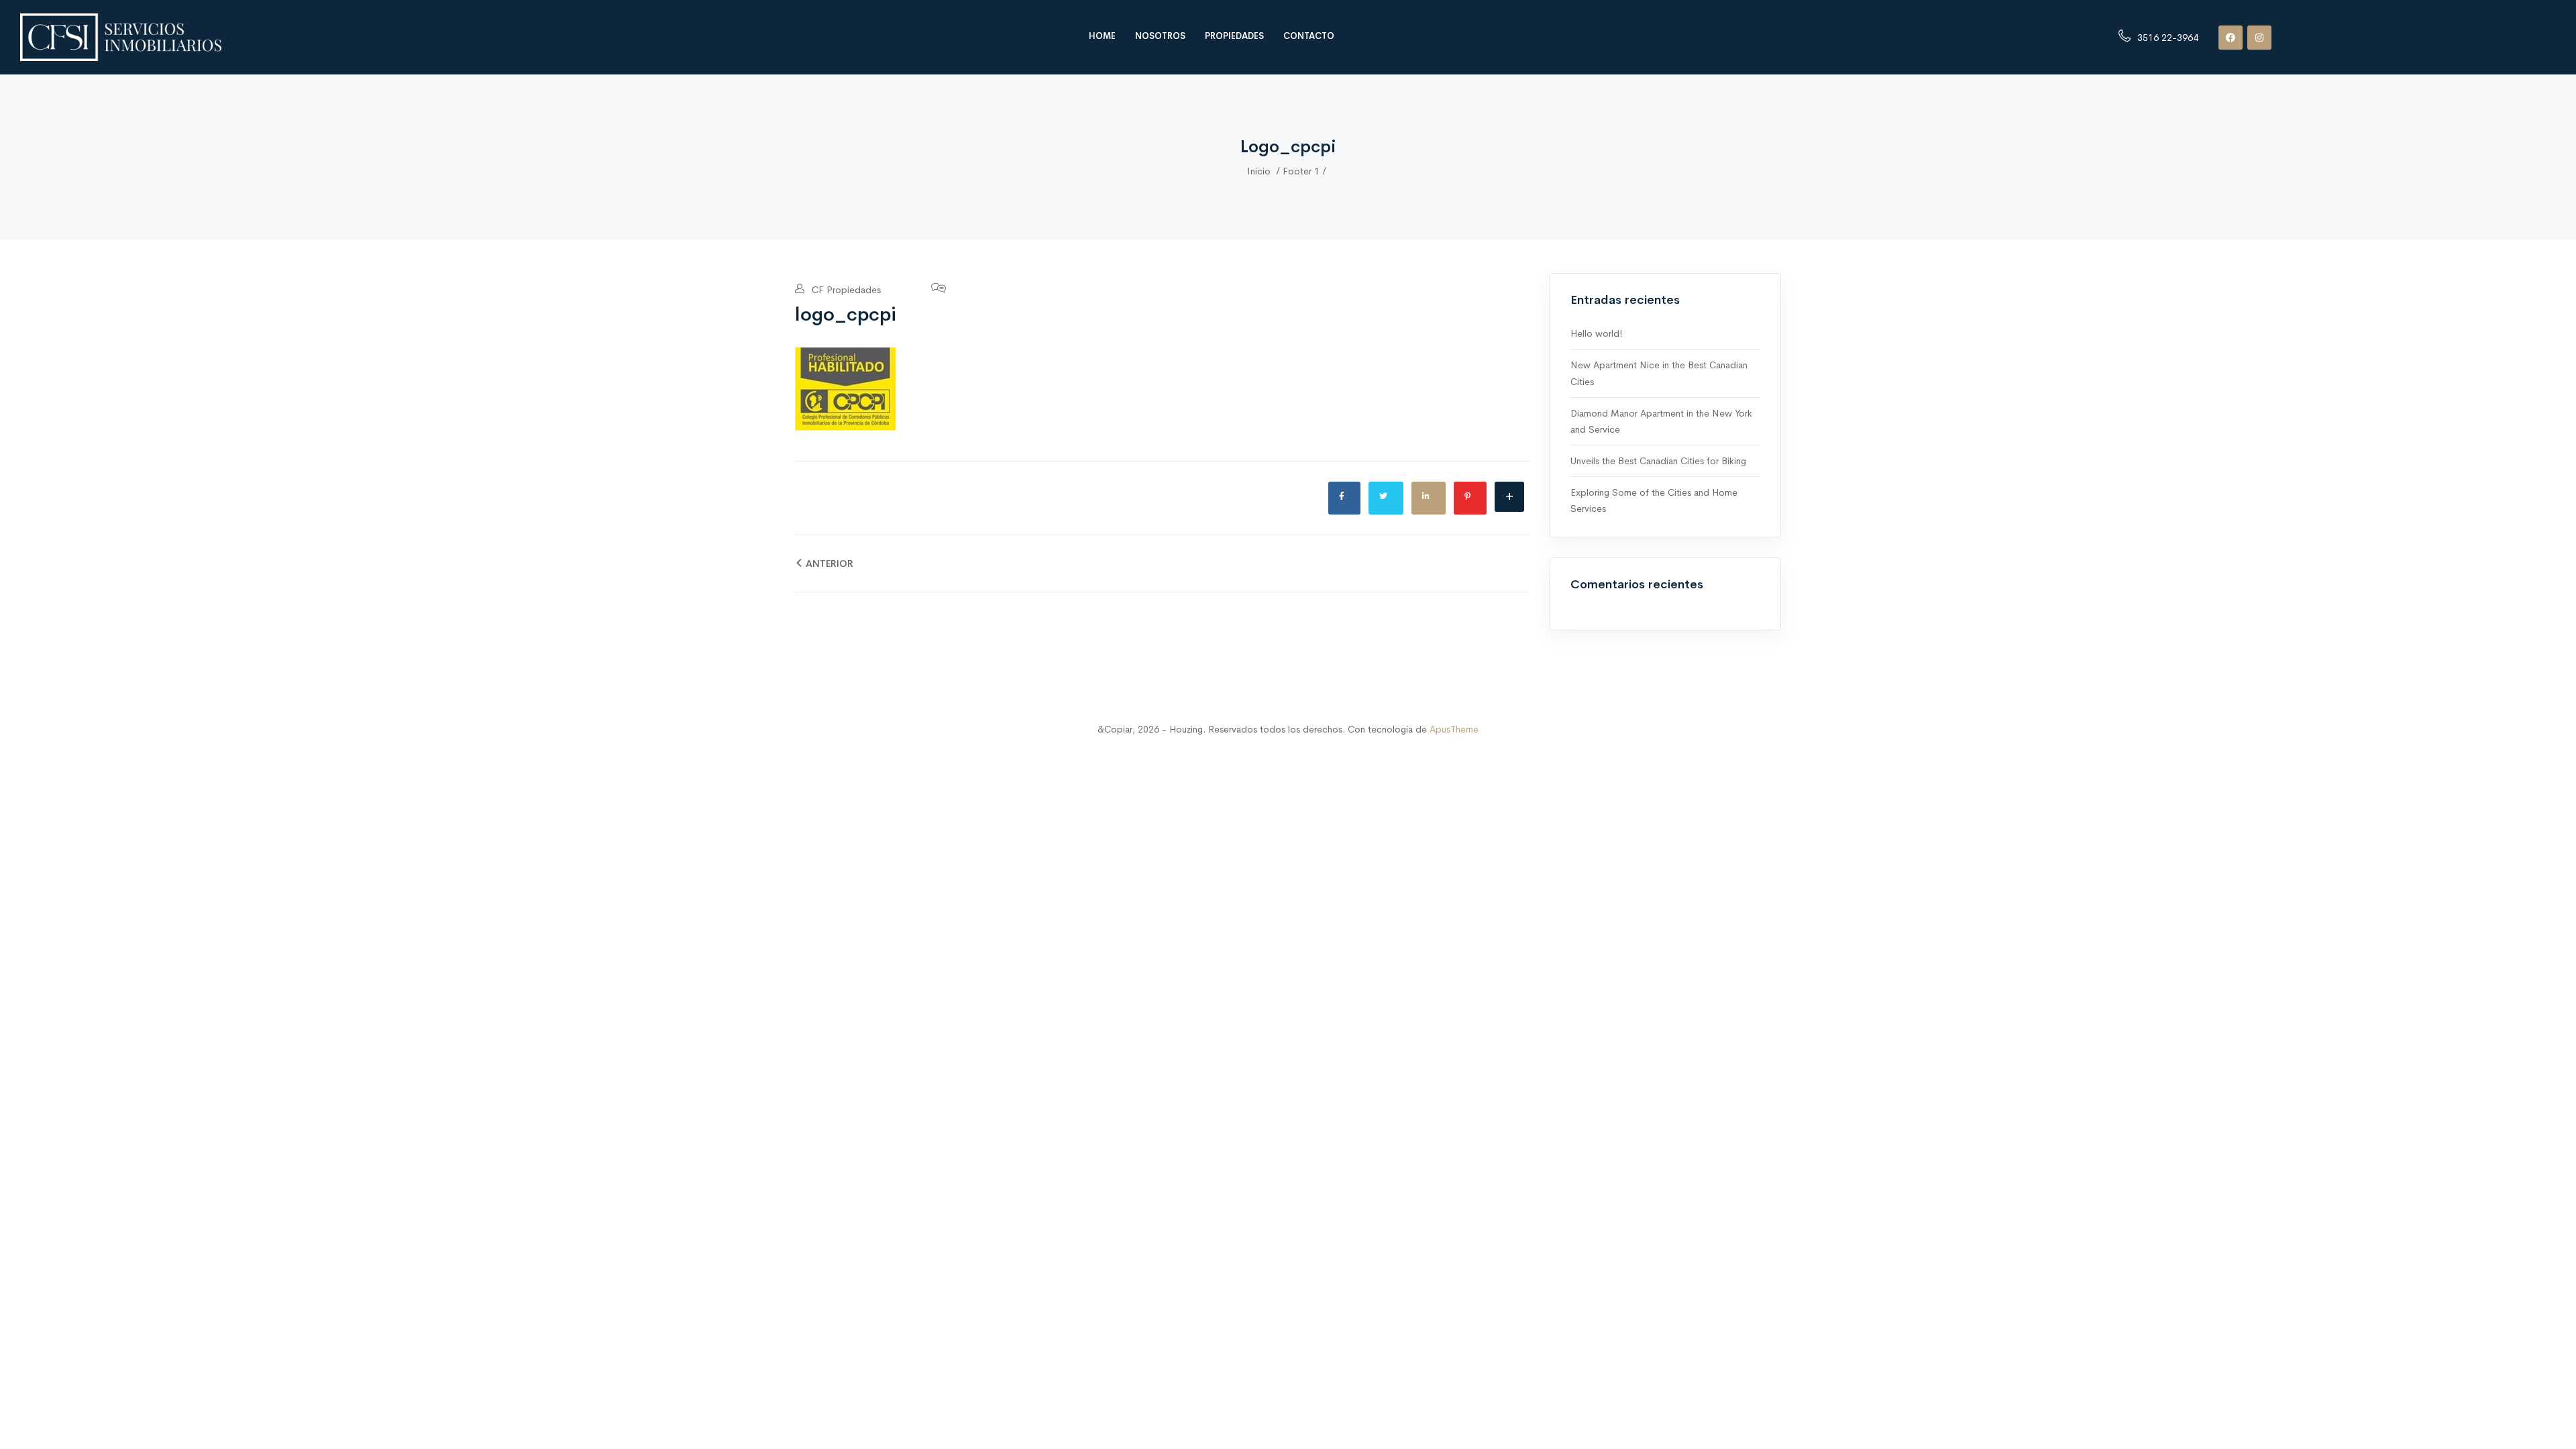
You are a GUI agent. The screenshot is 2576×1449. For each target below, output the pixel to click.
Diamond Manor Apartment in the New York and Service (1661, 421)
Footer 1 (1301, 171)
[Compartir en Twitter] (1386, 498)
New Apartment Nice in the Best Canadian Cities (1659, 373)
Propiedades (1234, 36)
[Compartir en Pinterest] (1470, 498)
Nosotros (1160, 36)
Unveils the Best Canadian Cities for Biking (1658, 461)
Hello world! (1596, 333)
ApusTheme (1454, 729)
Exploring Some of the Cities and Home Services (1654, 500)
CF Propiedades (845, 290)
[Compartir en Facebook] (1344, 498)
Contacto (1309, 36)
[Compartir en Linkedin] (1429, 498)
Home (1102, 36)
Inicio (1259, 171)
